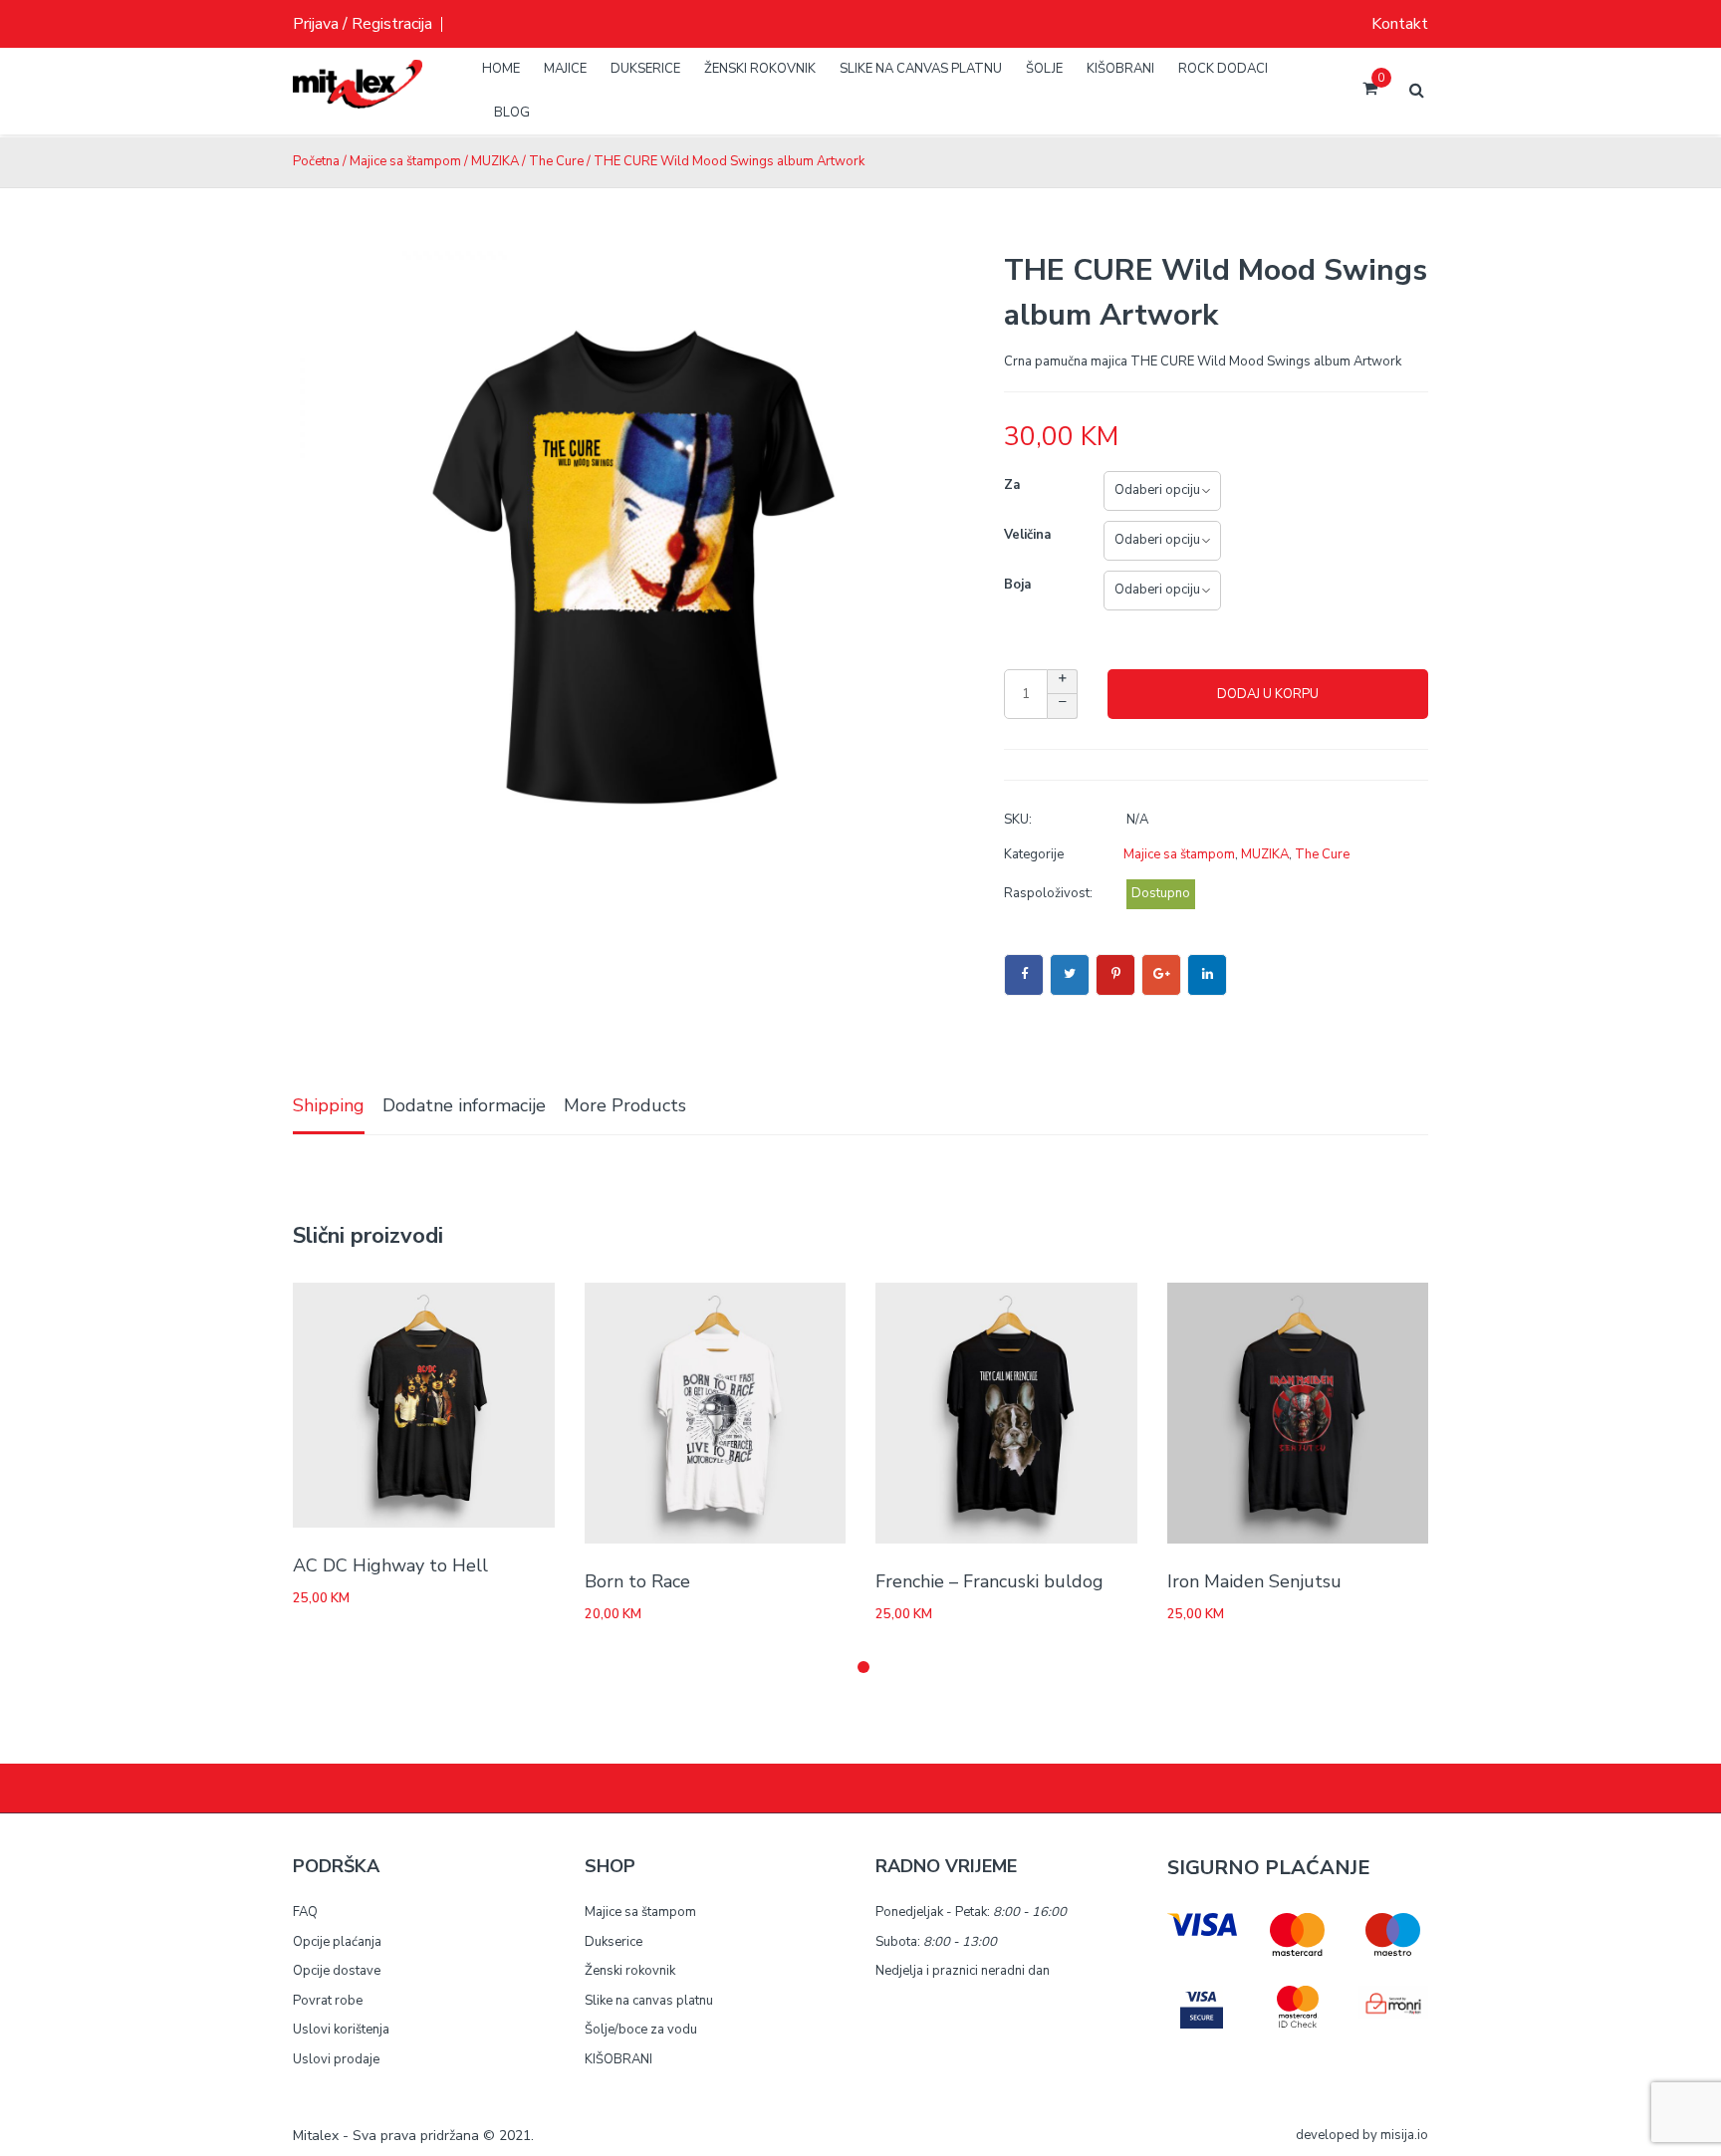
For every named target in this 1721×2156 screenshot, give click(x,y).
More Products (625, 1105)
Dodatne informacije (464, 1105)
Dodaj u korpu (1268, 694)
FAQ (305, 1912)
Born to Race (637, 1581)
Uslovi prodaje (336, 2059)
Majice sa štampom (405, 161)
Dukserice (614, 1942)
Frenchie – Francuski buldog (989, 1581)
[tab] (329, 1107)
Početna (316, 161)
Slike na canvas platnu (649, 2001)
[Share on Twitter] (1070, 975)
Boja (1017, 585)
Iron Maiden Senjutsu (1254, 1581)
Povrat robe (328, 2001)
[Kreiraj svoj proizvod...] (358, 100)
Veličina (1027, 535)
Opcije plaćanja (337, 1942)
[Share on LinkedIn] (1207, 975)
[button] (863, 1667)
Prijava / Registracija (363, 24)
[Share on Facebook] (1024, 975)
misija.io (1404, 2135)
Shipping (329, 1105)
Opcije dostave (337, 1971)
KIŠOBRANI (618, 2059)
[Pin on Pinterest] (1115, 975)
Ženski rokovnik (630, 1971)
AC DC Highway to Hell (390, 1565)
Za (1012, 485)
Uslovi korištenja (341, 2030)
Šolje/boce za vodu (641, 2030)
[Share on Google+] (1161, 975)
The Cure (556, 161)
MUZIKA (495, 161)
